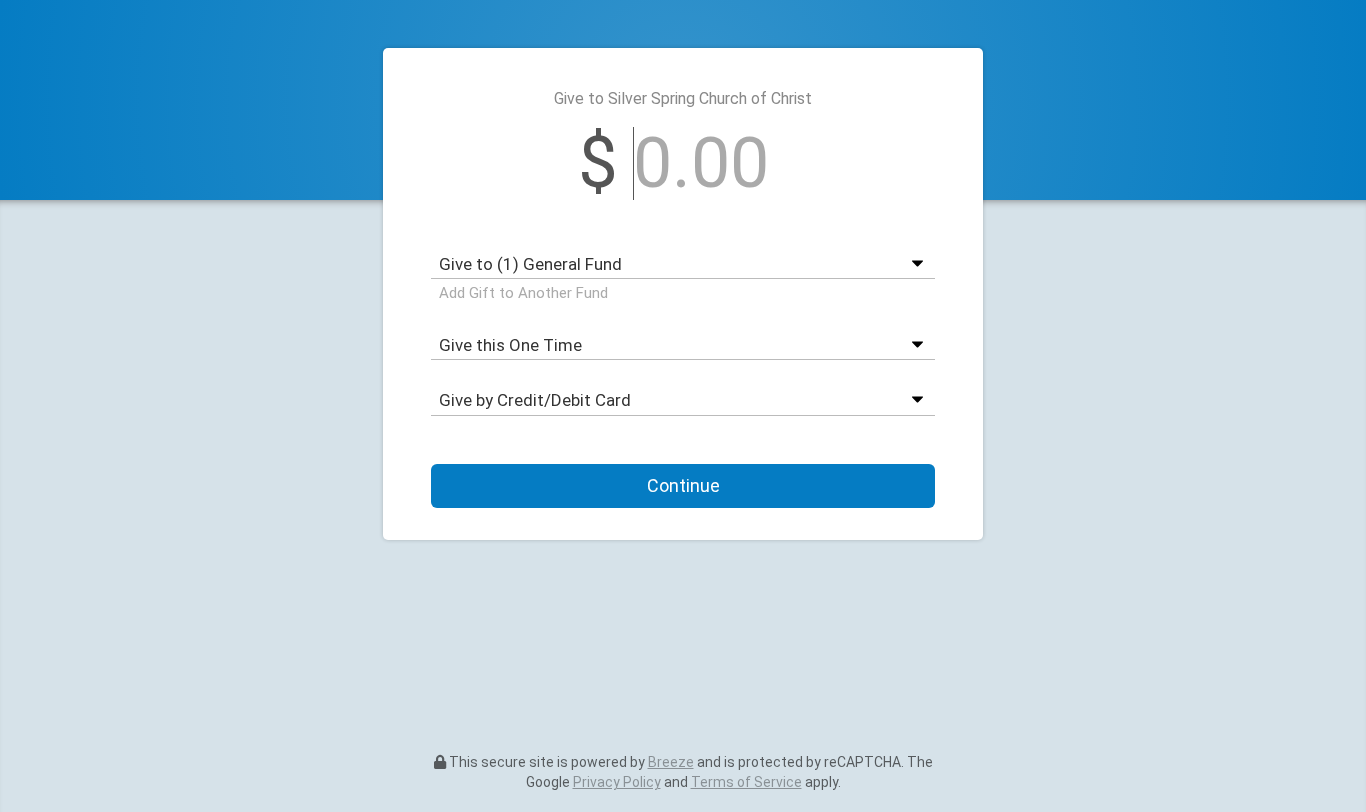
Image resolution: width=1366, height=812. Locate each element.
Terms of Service (746, 782)
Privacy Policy (617, 782)
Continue (683, 485)
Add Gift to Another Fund (523, 293)
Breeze (671, 762)
